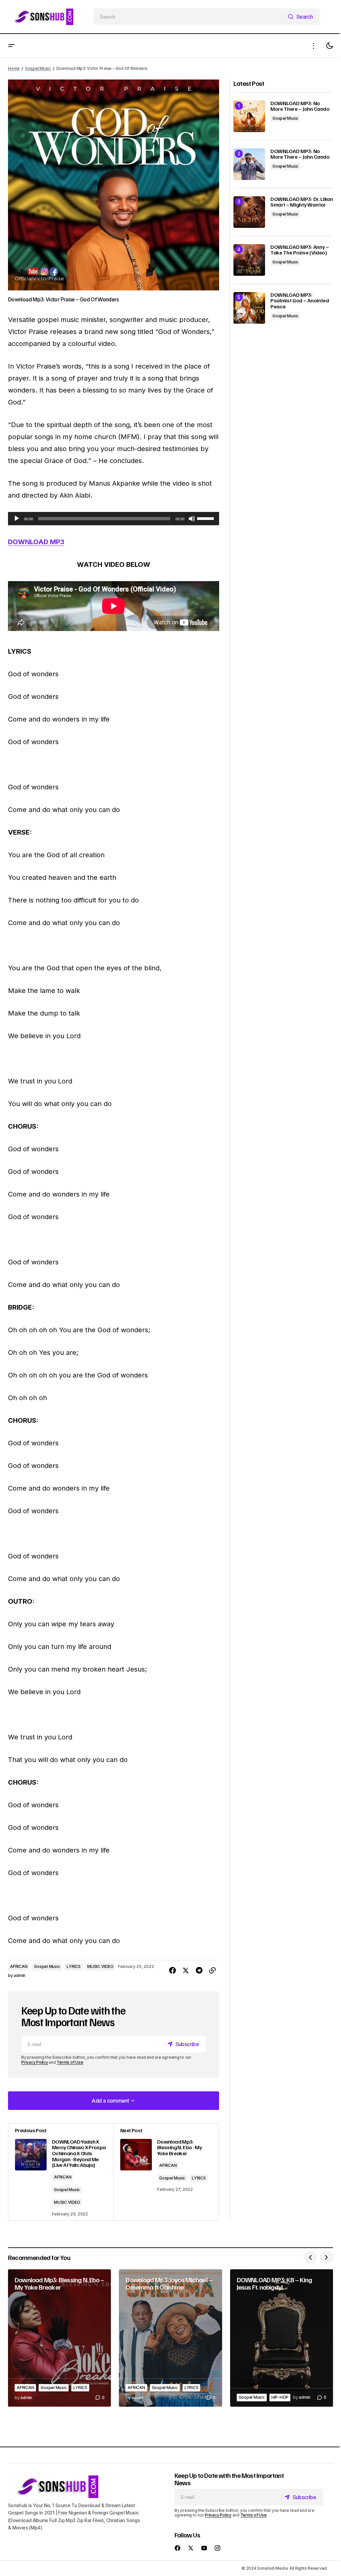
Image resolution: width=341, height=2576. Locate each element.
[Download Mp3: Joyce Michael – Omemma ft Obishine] (170, 2338)
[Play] (17, 519)
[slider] (206, 518)
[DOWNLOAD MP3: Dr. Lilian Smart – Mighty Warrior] (249, 212)
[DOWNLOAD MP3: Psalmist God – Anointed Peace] (249, 308)
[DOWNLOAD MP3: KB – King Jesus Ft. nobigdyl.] (282, 2338)
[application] (114, 519)
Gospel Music (38, 68)
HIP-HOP (280, 2397)
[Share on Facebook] (172, 1971)
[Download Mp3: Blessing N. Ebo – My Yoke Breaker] (59, 2338)
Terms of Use (70, 2062)
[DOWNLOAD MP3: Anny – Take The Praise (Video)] (249, 260)
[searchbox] (189, 17)
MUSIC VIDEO (100, 1966)
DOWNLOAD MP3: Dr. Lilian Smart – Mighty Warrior (302, 202)
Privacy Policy (35, 2062)
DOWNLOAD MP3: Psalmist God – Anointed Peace (300, 301)
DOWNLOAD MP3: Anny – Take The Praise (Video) (300, 250)
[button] (11, 46)
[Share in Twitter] (186, 1971)
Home (14, 68)
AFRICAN (19, 1966)
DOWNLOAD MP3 (36, 542)
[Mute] (192, 519)
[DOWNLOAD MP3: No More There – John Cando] (249, 116)
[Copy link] (212, 1971)
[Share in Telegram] (199, 1971)
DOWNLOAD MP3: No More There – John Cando (300, 106)
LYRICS (74, 1966)
